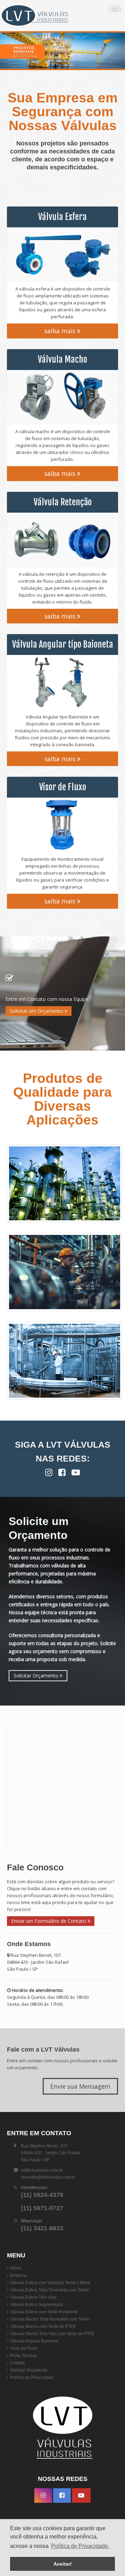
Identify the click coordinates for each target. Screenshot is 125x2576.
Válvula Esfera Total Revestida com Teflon (50, 2290)
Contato (18, 2363)
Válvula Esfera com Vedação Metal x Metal (50, 2283)
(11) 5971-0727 (42, 2208)
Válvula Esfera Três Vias (33, 2297)
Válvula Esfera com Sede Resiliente (44, 2312)
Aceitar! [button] (63, 2564)
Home (16, 2268)
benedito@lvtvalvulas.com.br (48, 2177)
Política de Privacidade (32, 2377)
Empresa (19, 2275)
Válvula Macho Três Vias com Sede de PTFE (52, 2334)
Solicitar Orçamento (37, 1676)
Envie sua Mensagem (80, 2086)
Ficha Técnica (23, 2356)
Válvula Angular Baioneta (34, 2341)
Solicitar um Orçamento (37, 1011)
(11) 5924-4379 (42, 2195)
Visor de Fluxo (24, 2348)
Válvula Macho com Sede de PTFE (43, 2326)
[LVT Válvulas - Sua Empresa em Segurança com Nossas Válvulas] (43, 16)
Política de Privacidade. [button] (80, 2546)
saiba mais (61, 331)
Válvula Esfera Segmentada (36, 2305)
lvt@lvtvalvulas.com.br (42, 2170)
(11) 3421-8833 (42, 2228)
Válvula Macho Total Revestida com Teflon (50, 2319)
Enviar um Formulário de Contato (49, 1921)
